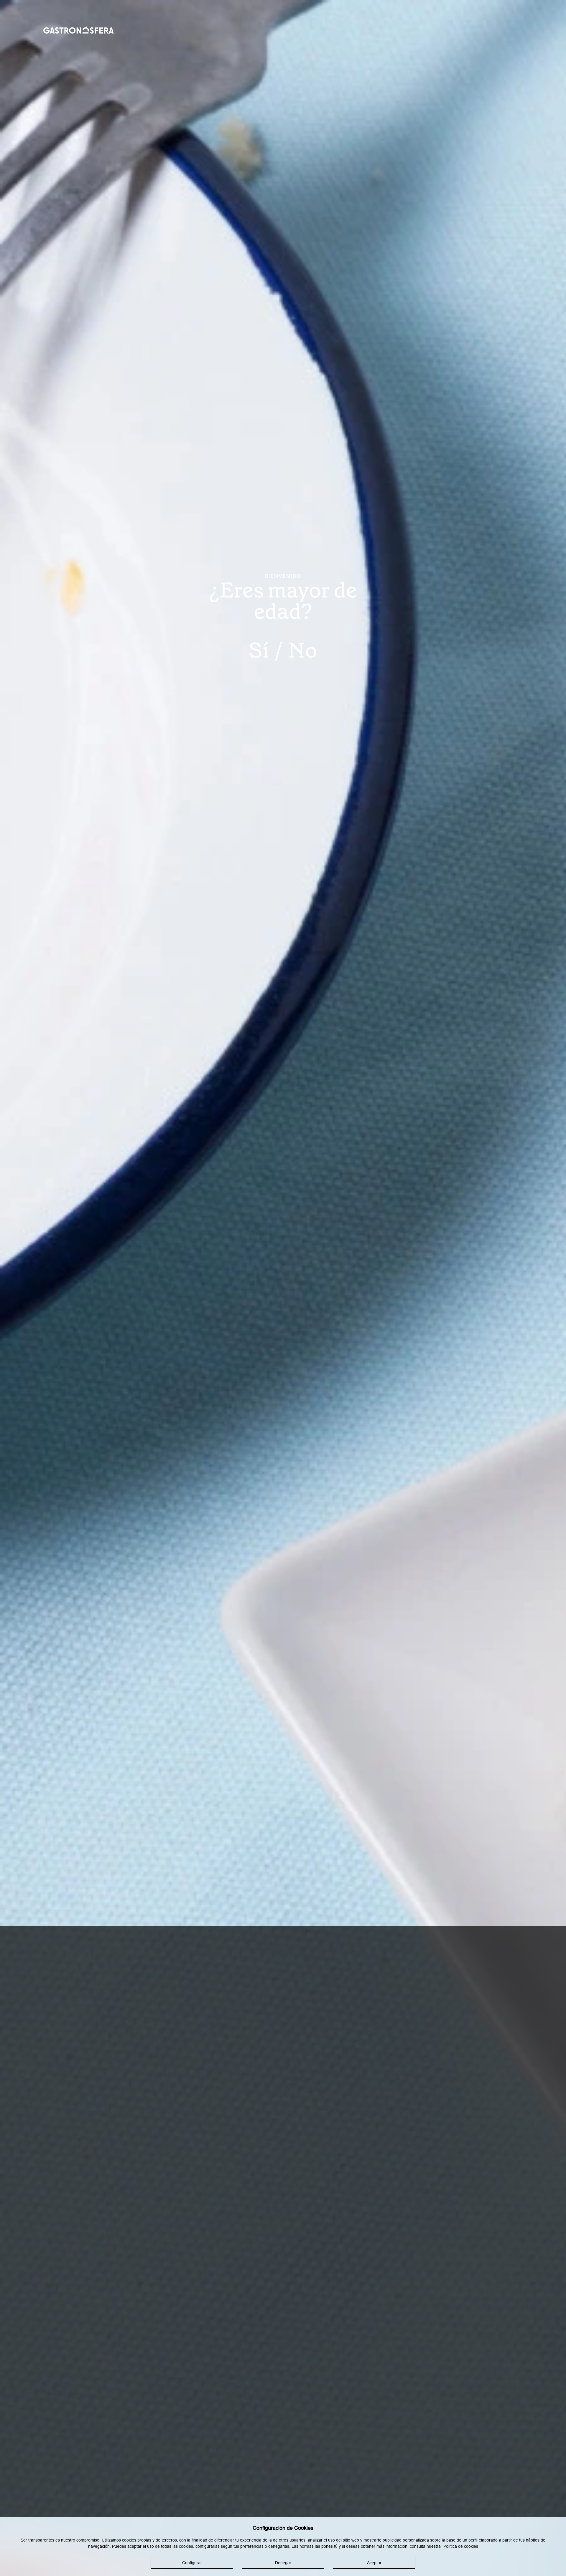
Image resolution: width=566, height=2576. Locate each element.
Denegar (283, 2563)
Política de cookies (461, 2546)
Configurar (192, 2563)
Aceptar (374, 2563)
